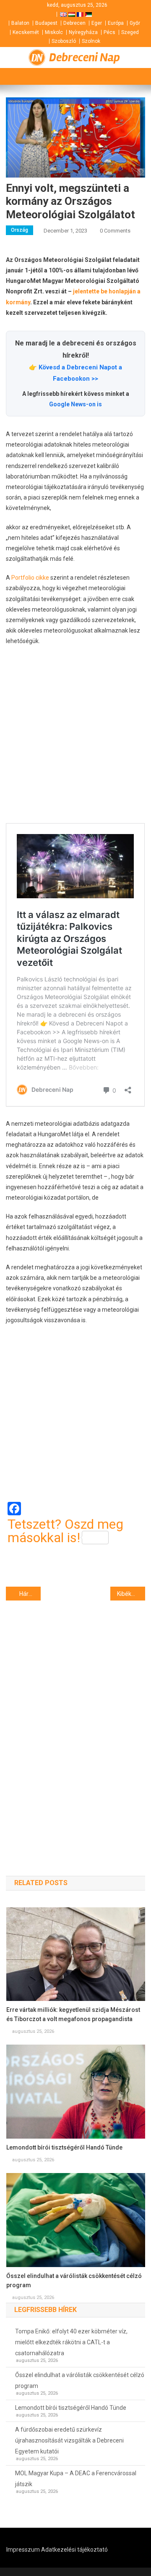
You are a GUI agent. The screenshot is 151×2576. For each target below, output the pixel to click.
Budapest (46, 23)
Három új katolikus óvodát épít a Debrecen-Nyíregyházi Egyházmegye (30, 1594)
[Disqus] (75, 1723)
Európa (116, 23)
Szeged (130, 32)
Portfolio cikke (30, 578)
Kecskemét (26, 32)
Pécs (109, 32)
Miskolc (54, 32)
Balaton (20, 23)
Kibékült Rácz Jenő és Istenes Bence (131, 1594)
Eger (97, 23)
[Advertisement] (75, 735)
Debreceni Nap (85, 58)
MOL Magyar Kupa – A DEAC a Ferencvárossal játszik (76, 2479)
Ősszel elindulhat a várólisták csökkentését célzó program (74, 2280)
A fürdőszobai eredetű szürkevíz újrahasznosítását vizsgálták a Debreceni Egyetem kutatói (69, 2440)
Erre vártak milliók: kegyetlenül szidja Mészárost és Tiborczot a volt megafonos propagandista (73, 2014)
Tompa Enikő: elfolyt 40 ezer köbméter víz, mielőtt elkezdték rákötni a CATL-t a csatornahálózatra (71, 2342)
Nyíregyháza (83, 32)
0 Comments (115, 231)
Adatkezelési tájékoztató (74, 2550)
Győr (135, 23)
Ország (20, 230)
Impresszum (23, 2550)
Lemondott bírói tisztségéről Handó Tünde (64, 2147)
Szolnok (91, 41)
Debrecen (74, 23)
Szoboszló (64, 41)
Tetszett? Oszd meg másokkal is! (65, 1531)
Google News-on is (75, 404)
